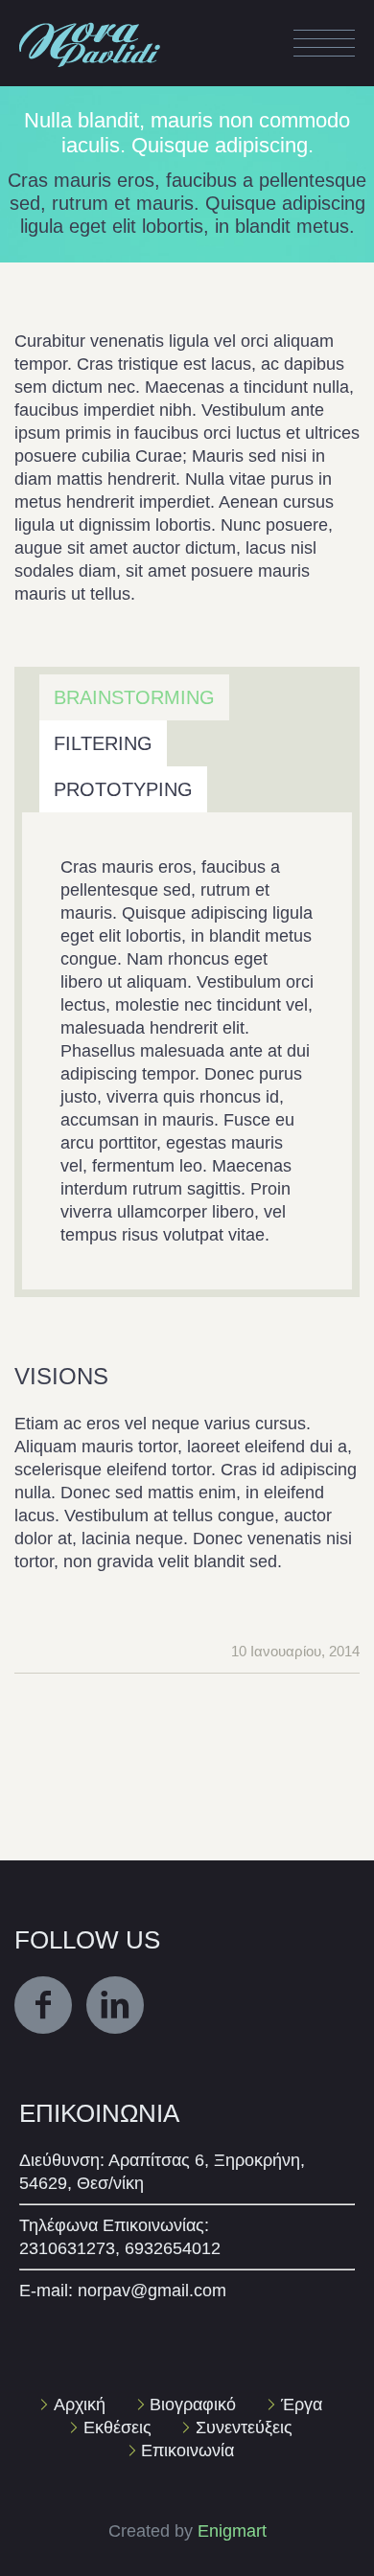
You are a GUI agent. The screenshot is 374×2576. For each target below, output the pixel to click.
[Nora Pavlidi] (91, 23)
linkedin (115, 2005)
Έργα (302, 2405)
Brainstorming (134, 697)
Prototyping (123, 789)
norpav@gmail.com (152, 2291)
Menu (324, 43)
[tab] (134, 697)
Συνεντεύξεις (244, 2428)
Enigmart (232, 2531)
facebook (43, 2005)
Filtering (103, 743)
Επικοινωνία (187, 2451)
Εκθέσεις (117, 2428)
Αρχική (80, 2405)
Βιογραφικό (193, 2405)
